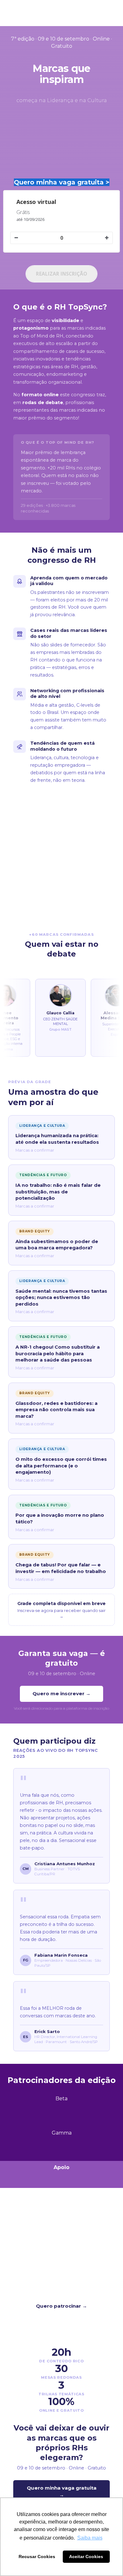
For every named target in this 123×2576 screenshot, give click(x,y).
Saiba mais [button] (90, 2538)
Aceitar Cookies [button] (86, 2557)
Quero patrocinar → (61, 2306)
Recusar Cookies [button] (37, 2557)
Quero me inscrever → (61, 1694)
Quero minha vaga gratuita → (62, 2491)
